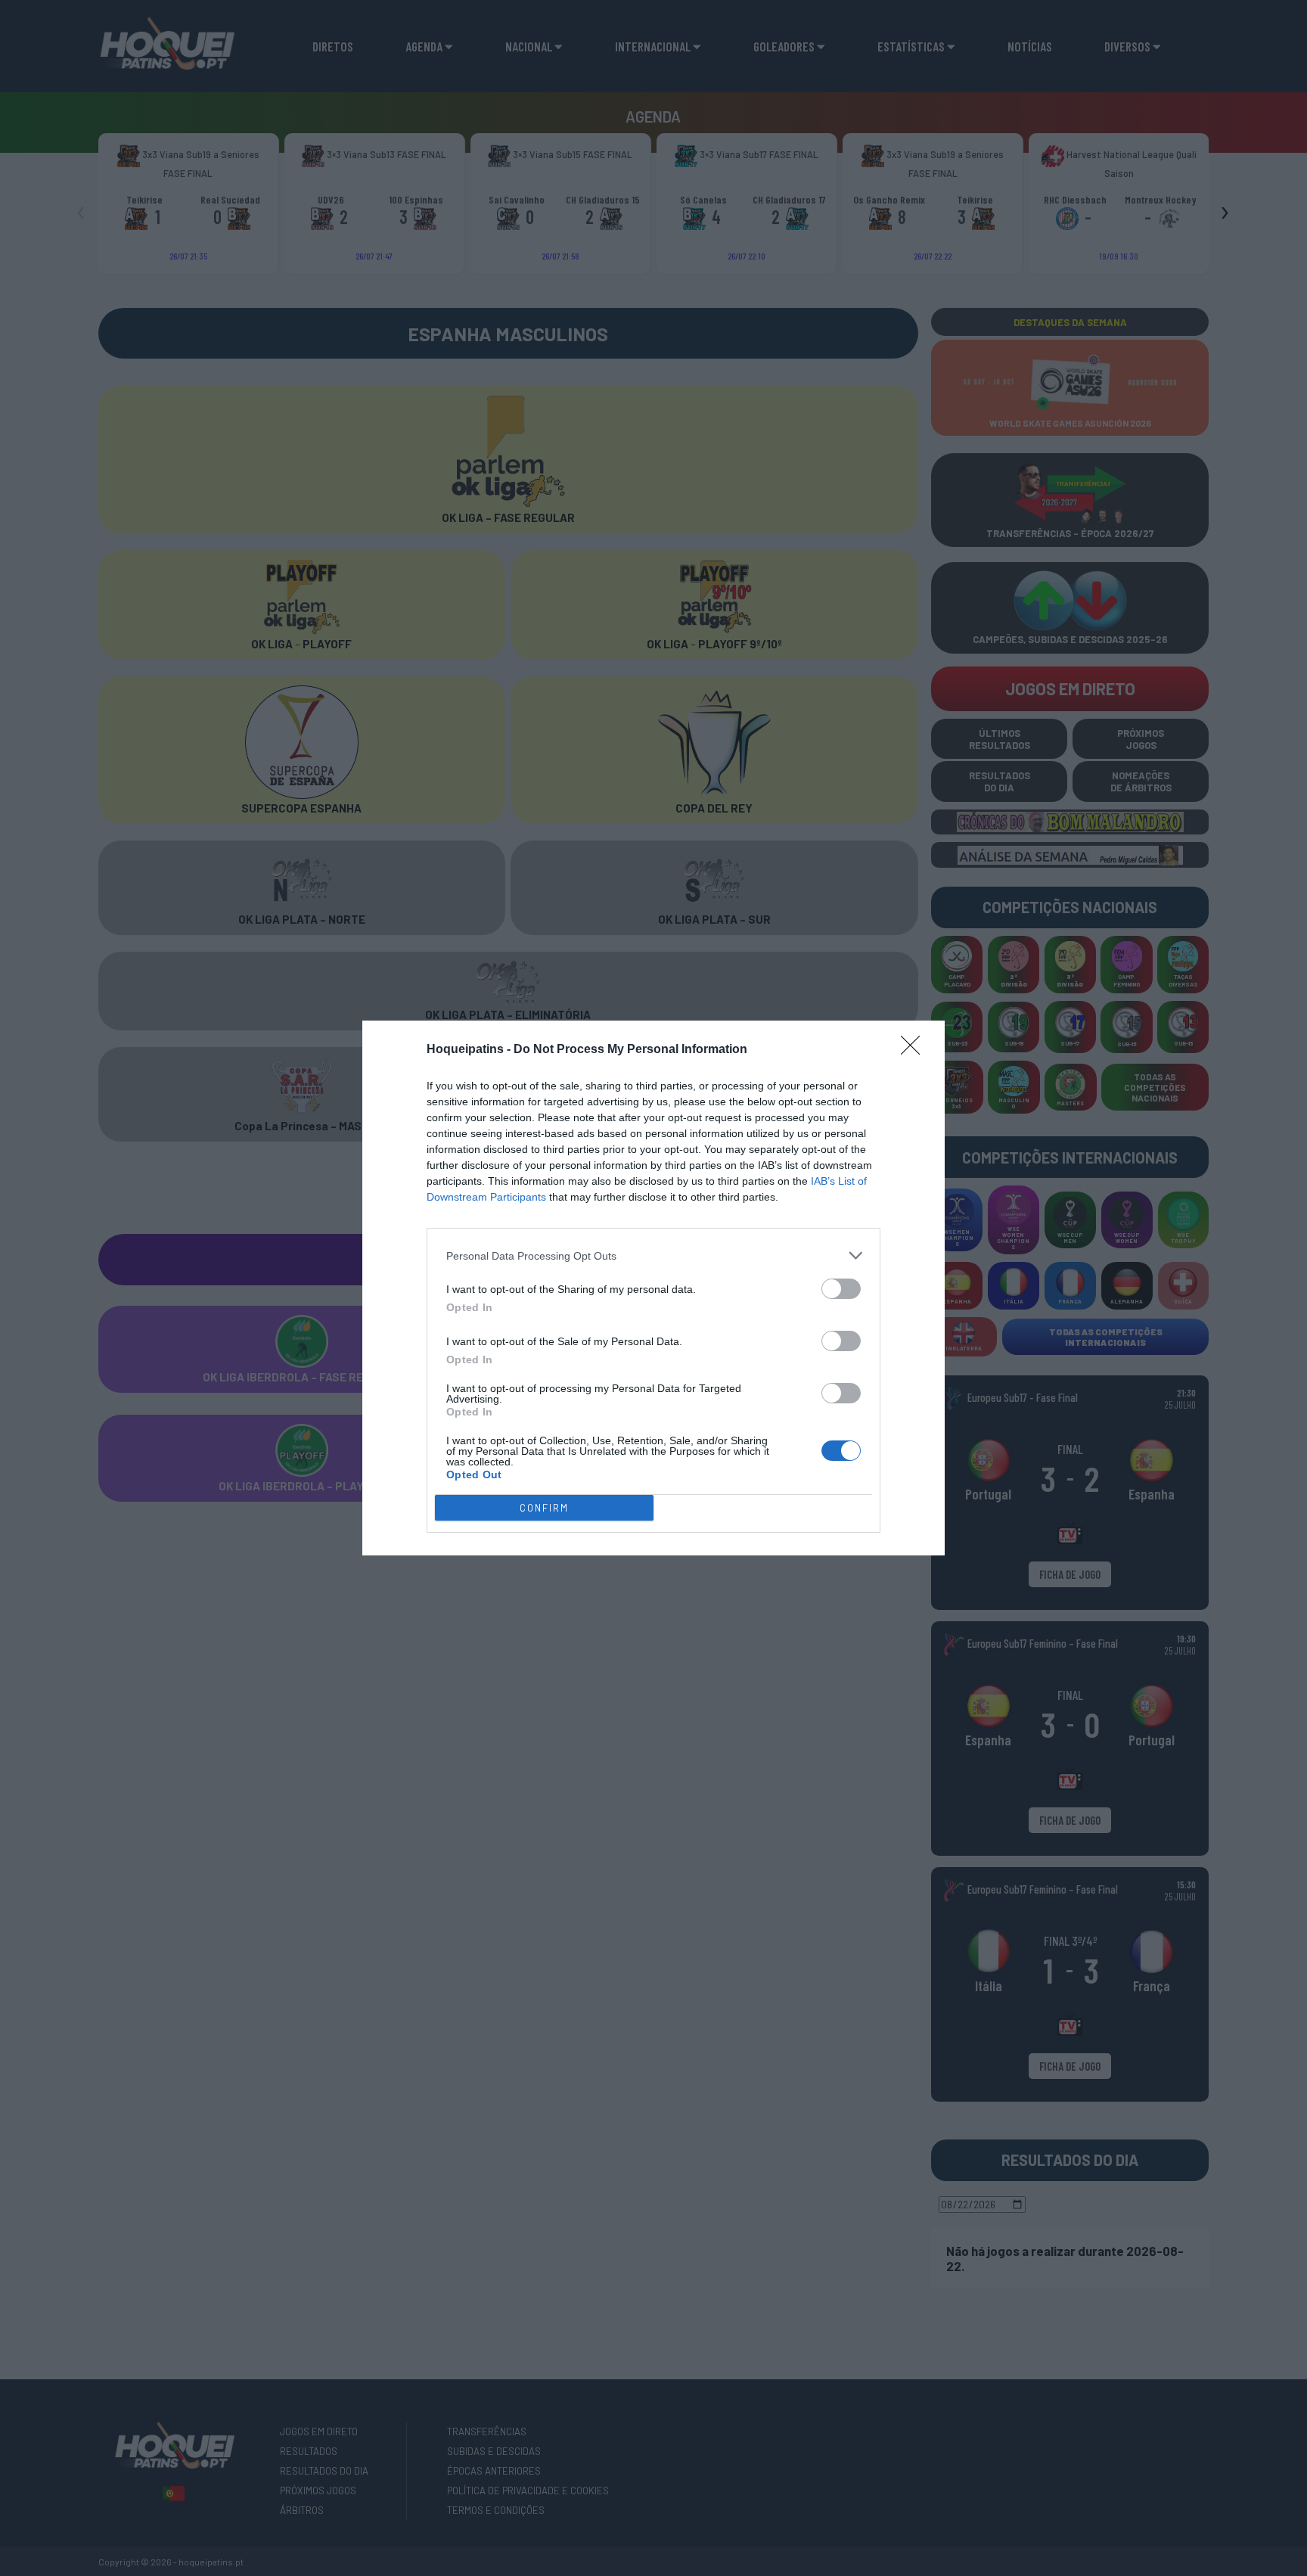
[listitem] (653, 1255)
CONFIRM (544, 1508)
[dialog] (653, 1288)
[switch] (841, 1289)
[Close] (915, 1050)
